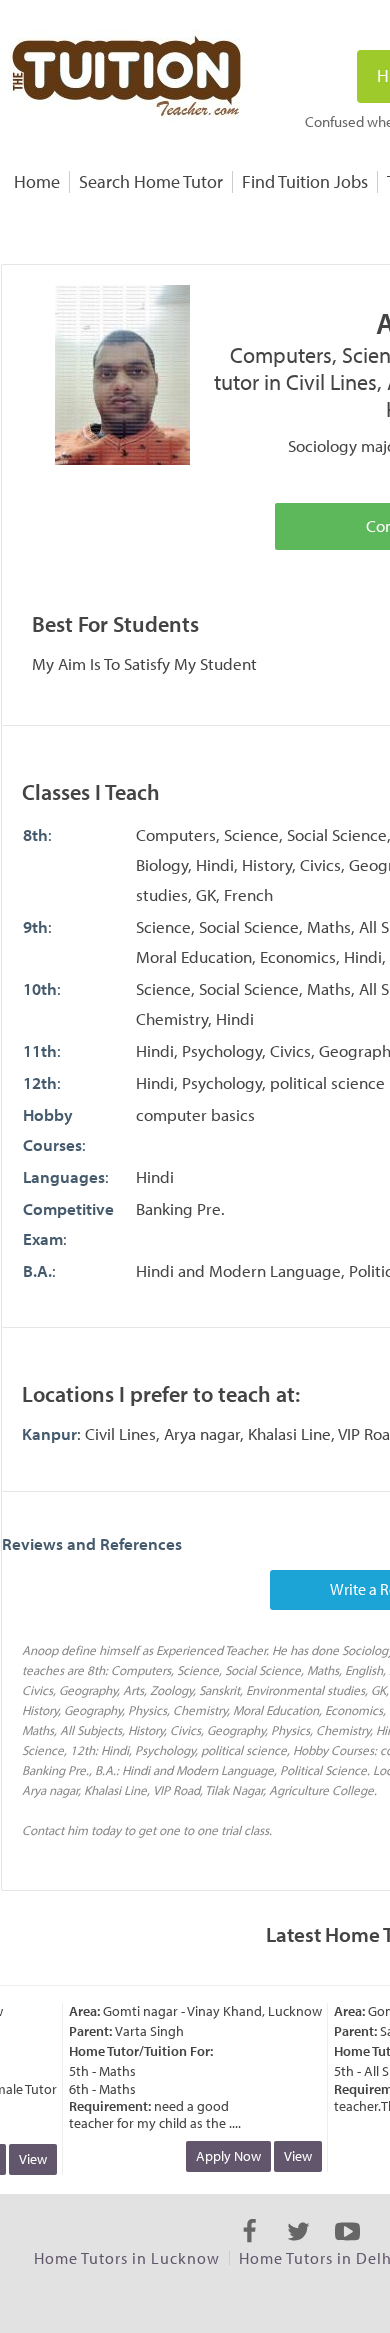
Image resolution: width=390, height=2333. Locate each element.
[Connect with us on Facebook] (249, 2249)
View (27, 2159)
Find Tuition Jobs (305, 181)
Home (37, 181)
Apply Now (222, 2156)
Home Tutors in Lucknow (127, 2258)
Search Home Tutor (151, 181)
